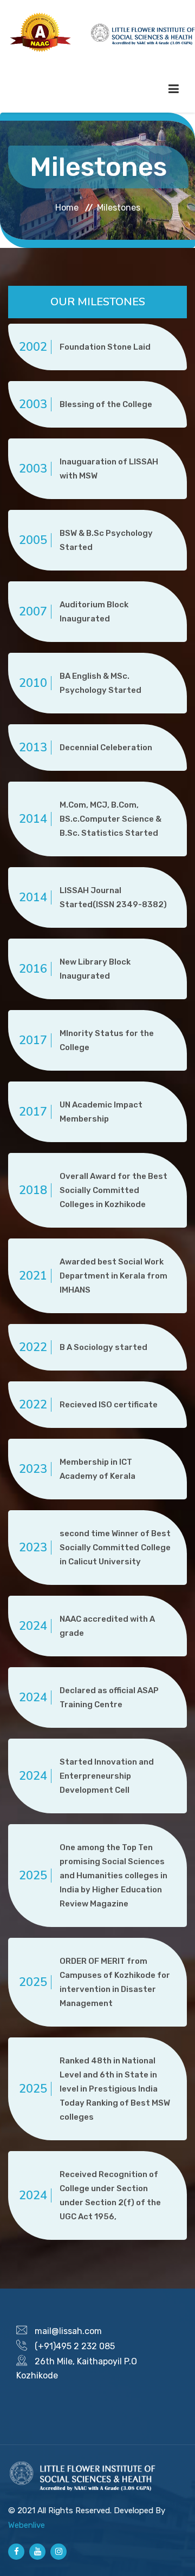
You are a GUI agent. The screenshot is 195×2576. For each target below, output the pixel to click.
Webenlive (27, 2525)
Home (67, 208)
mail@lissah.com (68, 2331)
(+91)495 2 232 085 (75, 2346)
